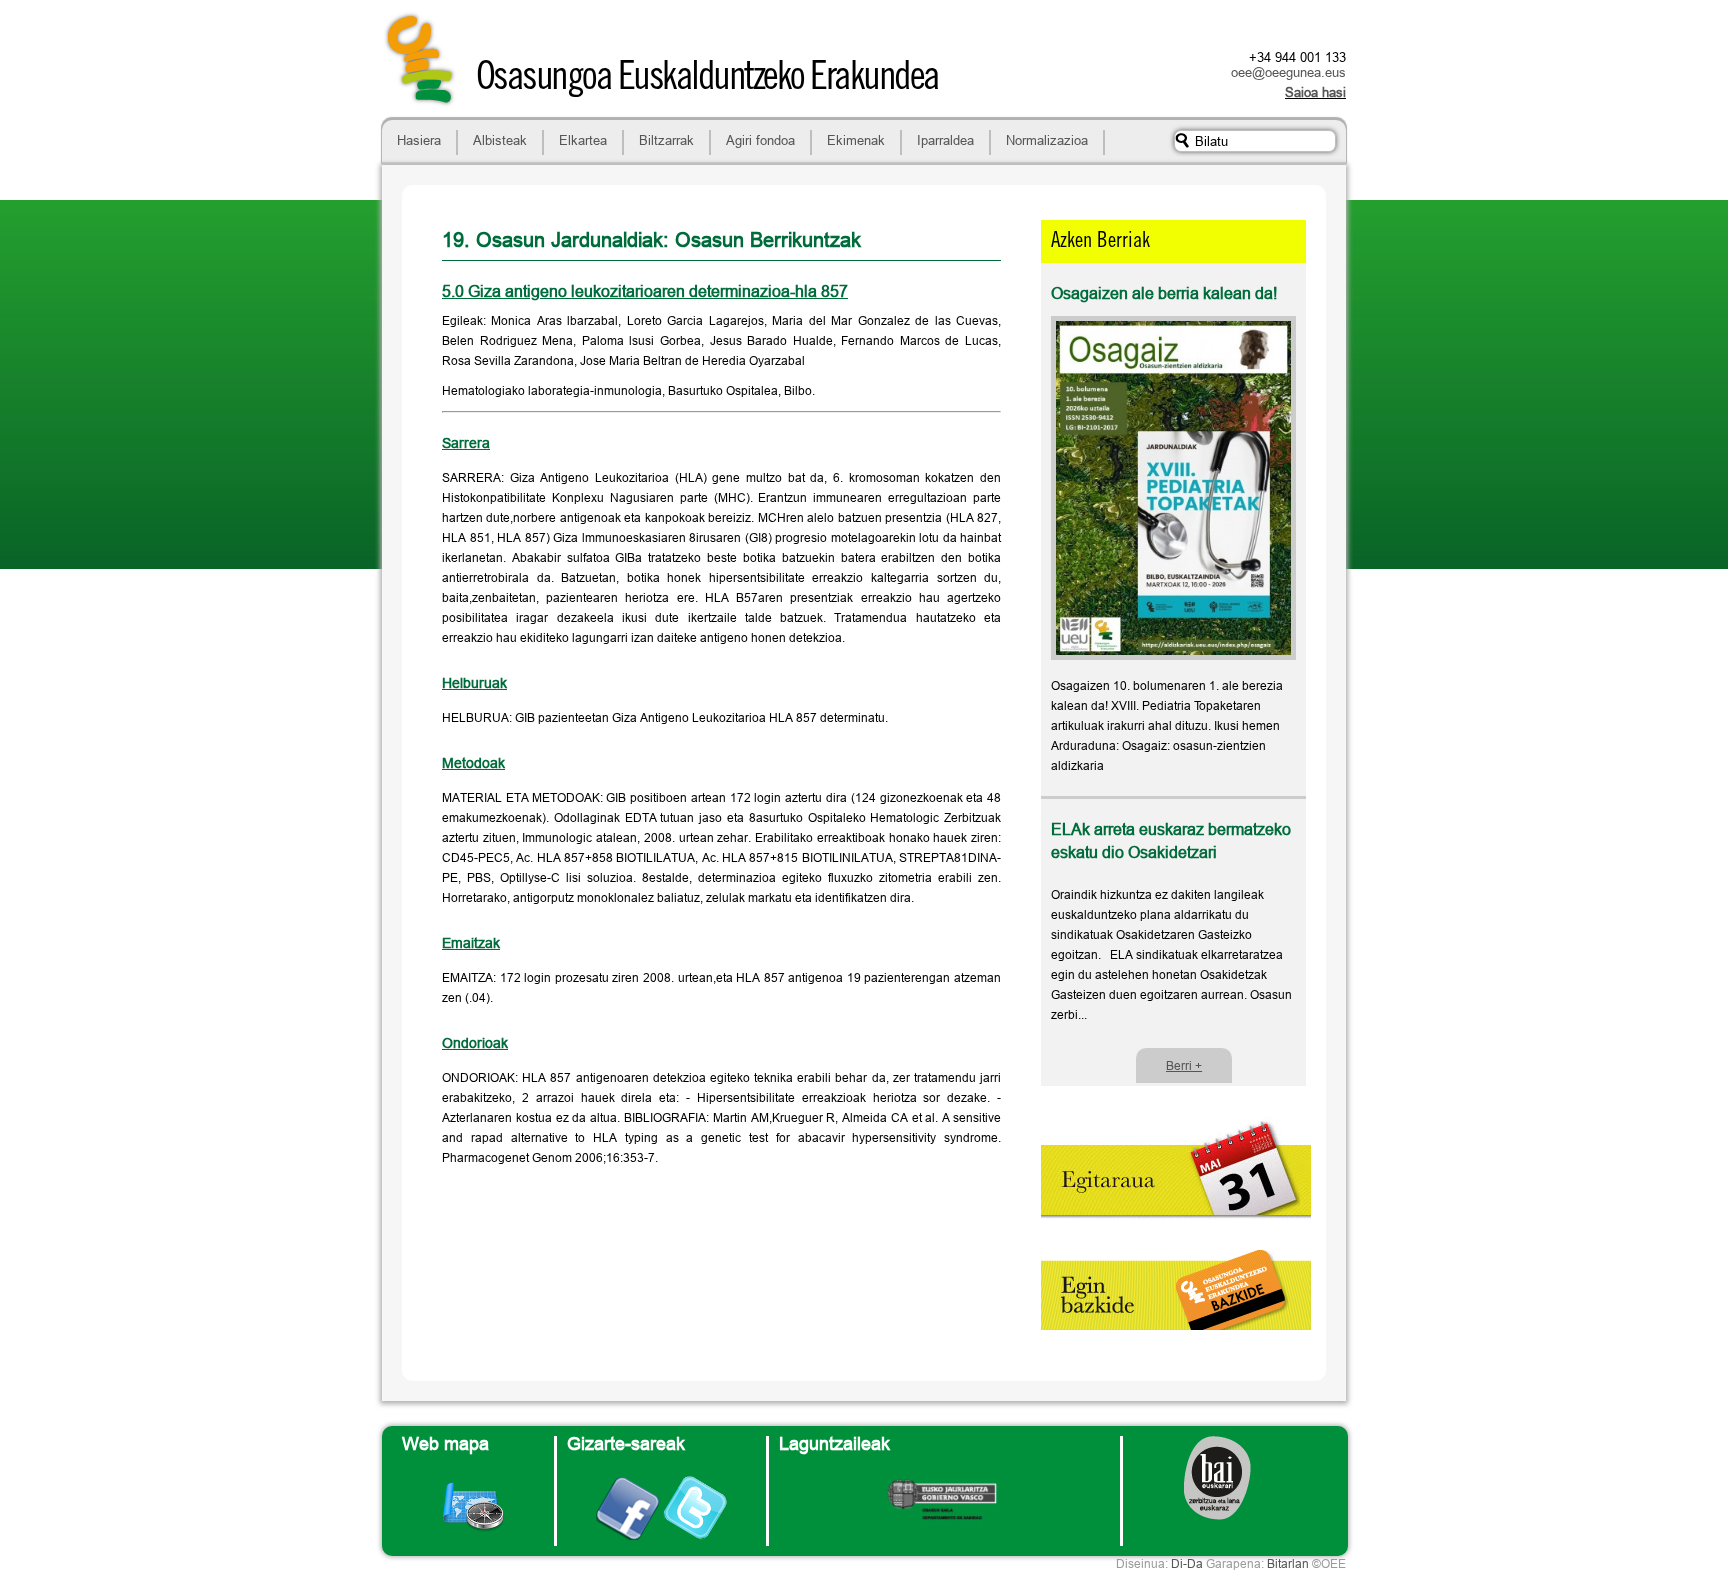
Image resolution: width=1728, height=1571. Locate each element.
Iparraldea (945, 140)
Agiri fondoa (760, 140)
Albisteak (500, 140)
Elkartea (583, 140)
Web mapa (445, 1443)
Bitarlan (1288, 1563)
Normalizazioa (1047, 140)
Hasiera (419, 140)
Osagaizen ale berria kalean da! (1164, 293)
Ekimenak (856, 140)
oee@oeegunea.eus (1288, 72)
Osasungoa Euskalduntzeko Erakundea (707, 80)
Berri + (1184, 1065)
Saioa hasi (1315, 92)
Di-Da (1187, 1563)
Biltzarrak (666, 140)
